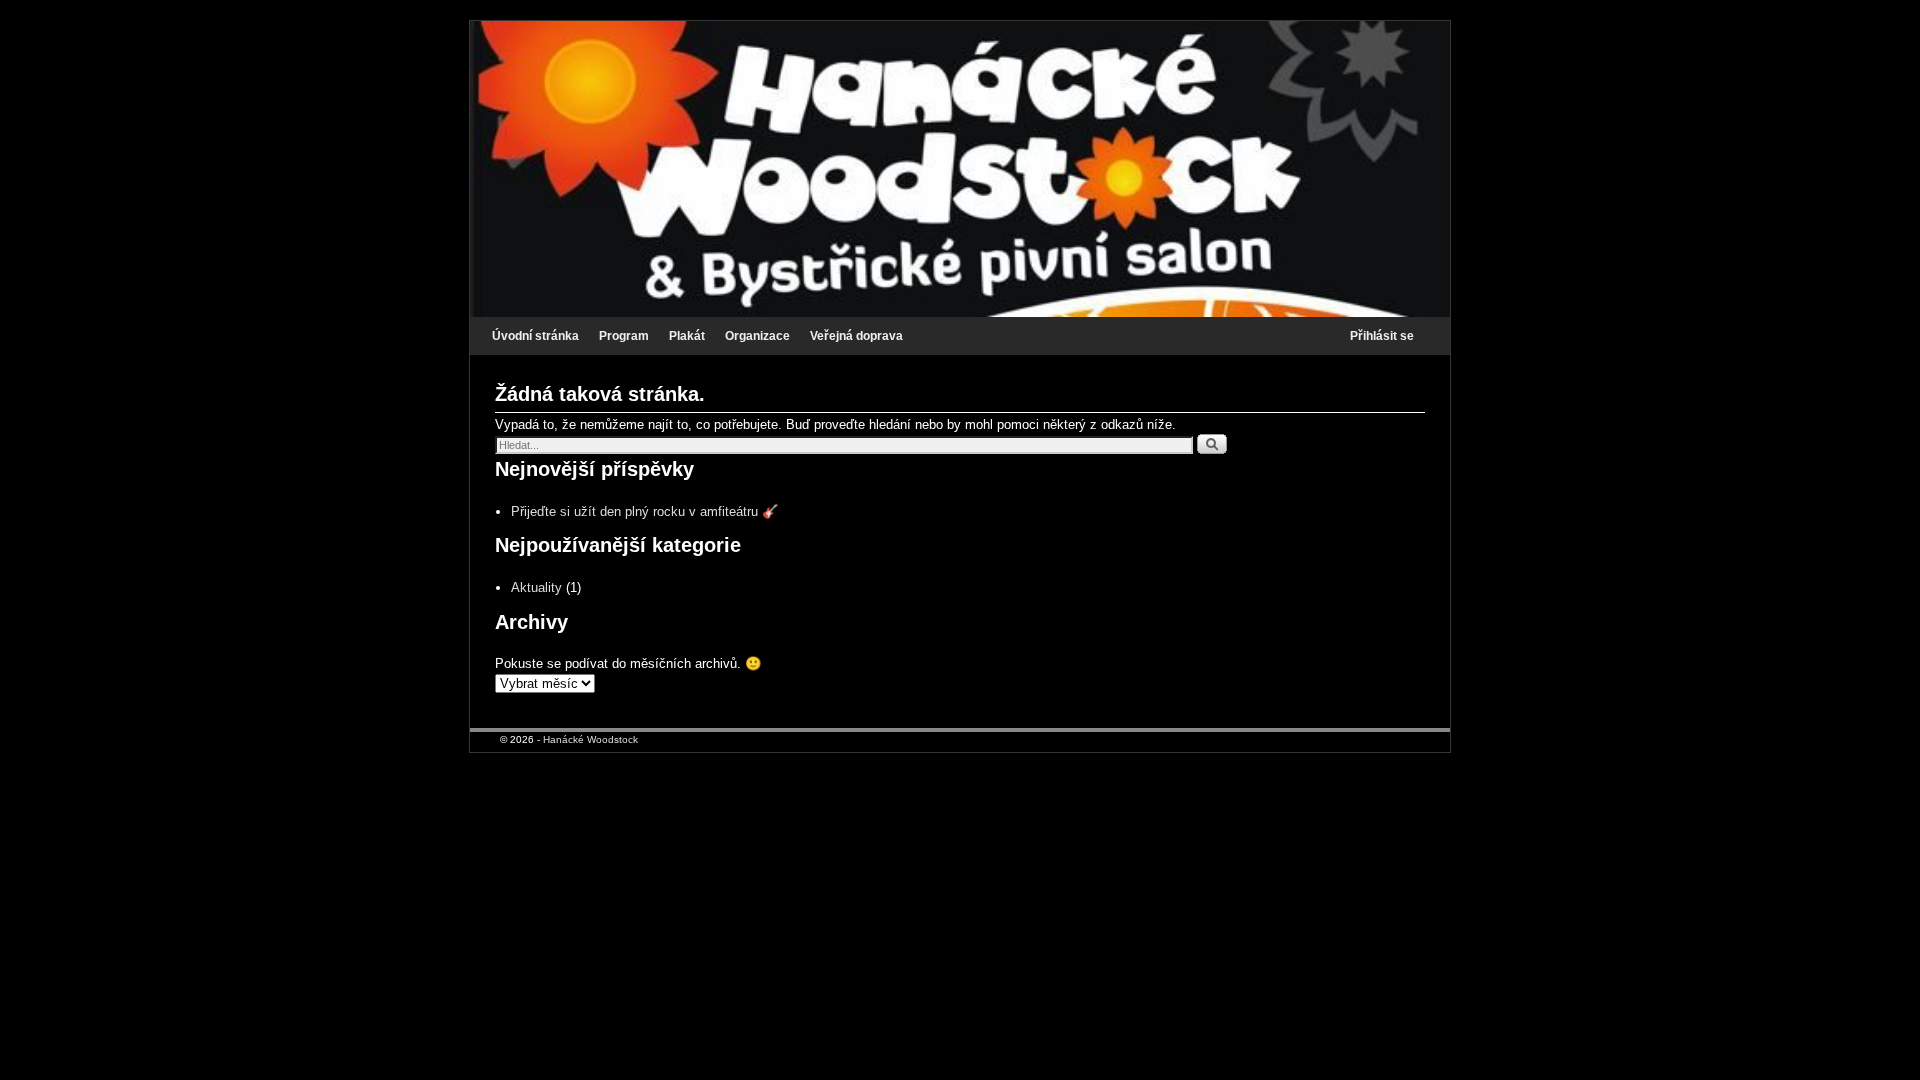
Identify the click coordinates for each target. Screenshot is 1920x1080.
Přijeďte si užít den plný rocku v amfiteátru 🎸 (645, 511)
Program (624, 336)
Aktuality (536, 587)
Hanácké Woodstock (590, 739)
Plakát (687, 336)
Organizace (757, 336)
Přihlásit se (1382, 336)
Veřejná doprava (856, 336)
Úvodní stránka (535, 336)
